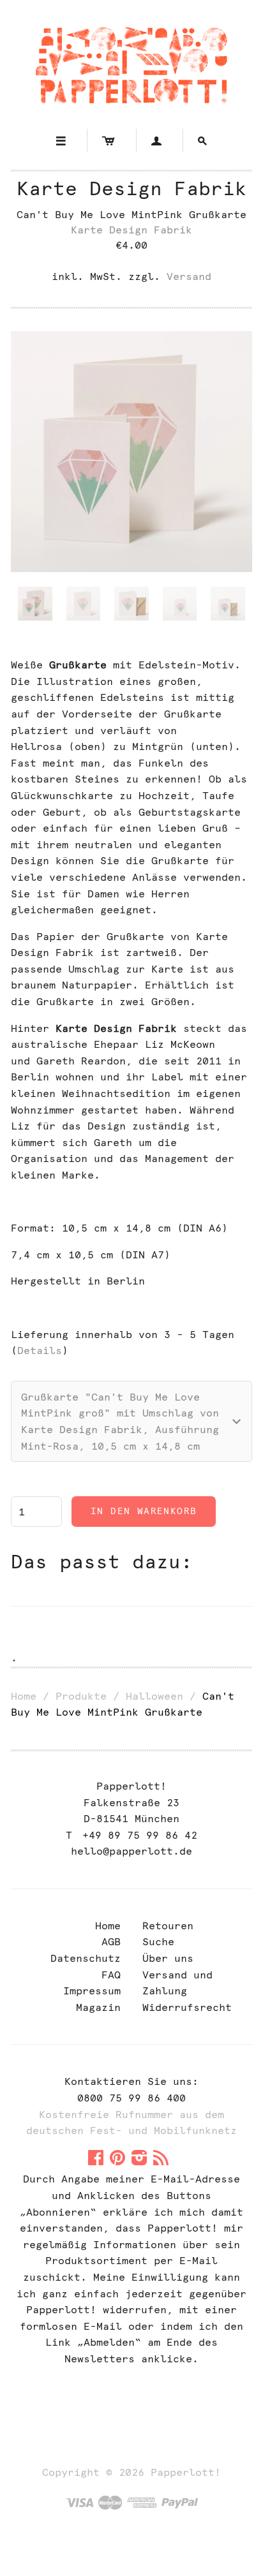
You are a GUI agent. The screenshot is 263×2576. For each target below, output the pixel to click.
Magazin (98, 2007)
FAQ (111, 1975)
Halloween (154, 1696)
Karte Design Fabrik (132, 188)
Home (24, 1696)
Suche (158, 1942)
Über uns (168, 1958)
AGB (111, 1942)
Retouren (168, 1926)
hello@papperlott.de (131, 1851)
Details (40, 1351)
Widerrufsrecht (187, 2007)
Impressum (92, 1991)
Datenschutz (86, 1958)
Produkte (81, 1696)
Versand (189, 276)
